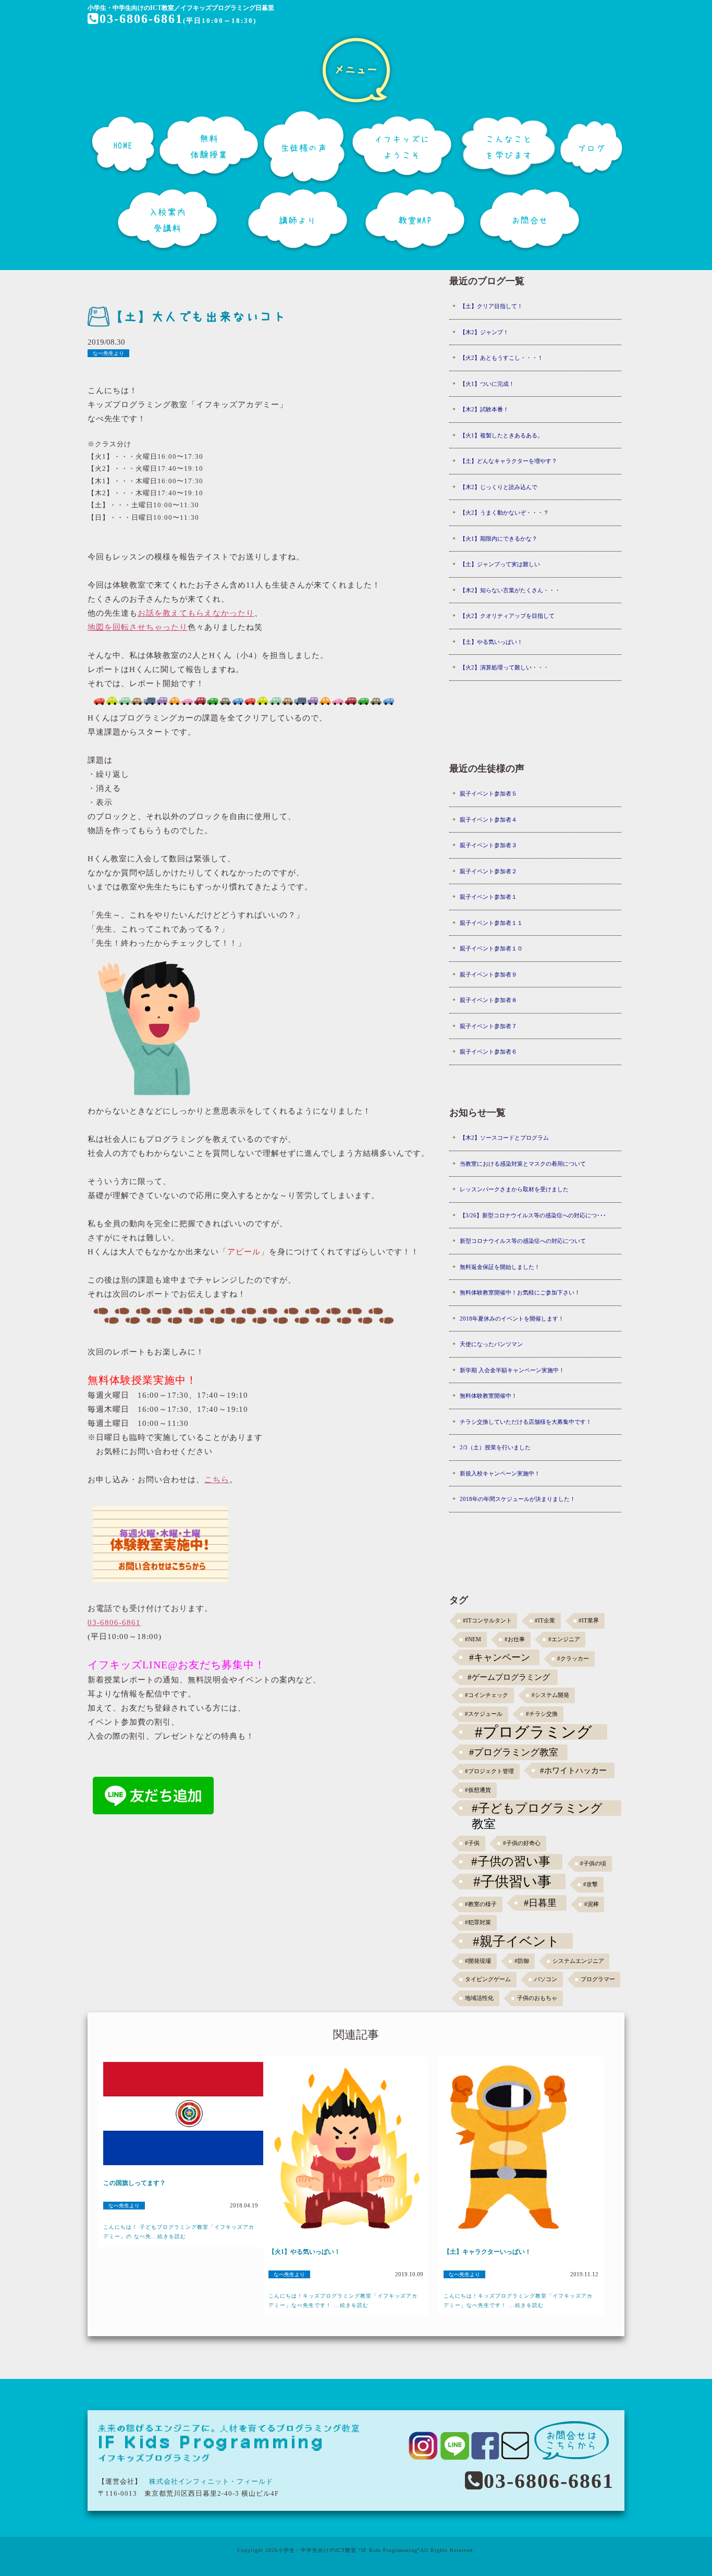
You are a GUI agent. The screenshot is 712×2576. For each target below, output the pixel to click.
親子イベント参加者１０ (491, 948)
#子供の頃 (593, 1864)
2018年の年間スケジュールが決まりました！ (518, 1499)
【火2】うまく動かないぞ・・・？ (504, 512)
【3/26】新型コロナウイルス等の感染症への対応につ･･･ (533, 1215)
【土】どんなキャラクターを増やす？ (508, 461)
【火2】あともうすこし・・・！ (501, 358)
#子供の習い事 (511, 1861)
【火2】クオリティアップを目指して (507, 616)
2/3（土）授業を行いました (495, 1447)
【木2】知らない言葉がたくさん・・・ (510, 590)
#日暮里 (540, 1903)
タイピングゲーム (488, 1979)
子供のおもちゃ (537, 1998)
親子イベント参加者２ (488, 871)
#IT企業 (545, 1621)
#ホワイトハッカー (573, 1770)
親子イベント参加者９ (488, 974)
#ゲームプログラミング (509, 1677)
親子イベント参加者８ (488, 1000)
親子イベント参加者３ (488, 845)
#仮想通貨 (478, 1790)
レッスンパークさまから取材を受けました (514, 1189)
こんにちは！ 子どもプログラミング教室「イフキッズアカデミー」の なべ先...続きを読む (179, 2232)
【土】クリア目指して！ (491, 306)
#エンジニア (564, 1639)
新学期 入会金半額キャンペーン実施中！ (512, 1370)
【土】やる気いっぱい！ (491, 642)
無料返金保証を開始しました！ (500, 1267)
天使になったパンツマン (491, 1344)
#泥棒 (592, 1904)
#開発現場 (478, 1961)
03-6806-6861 (141, 19)
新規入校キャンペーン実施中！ (500, 1473)
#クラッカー (573, 1659)
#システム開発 (550, 1695)
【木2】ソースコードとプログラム (504, 1138)
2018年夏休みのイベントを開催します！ (512, 1318)
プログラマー (598, 1979)
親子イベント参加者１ (488, 897)
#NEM (473, 1639)
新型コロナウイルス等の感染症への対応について (523, 1241)
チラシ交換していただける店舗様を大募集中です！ (526, 1422)
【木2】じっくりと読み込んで (499, 487)
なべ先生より (108, 353)
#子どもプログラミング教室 (537, 1809)
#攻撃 (591, 1884)
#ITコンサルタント (487, 1621)
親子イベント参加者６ (488, 1052)
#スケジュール (484, 1714)
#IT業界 (589, 1621)
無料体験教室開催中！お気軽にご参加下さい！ (520, 1292)
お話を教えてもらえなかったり (196, 613)
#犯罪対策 (478, 1922)
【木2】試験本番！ (484, 409)
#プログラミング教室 (514, 1752)
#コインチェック (487, 1695)
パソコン (546, 1979)
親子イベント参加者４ (488, 820)
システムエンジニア (578, 1961)
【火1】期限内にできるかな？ (499, 539)
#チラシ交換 (542, 1714)
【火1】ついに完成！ (487, 384)
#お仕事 (515, 1639)
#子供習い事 (512, 1882)
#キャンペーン (500, 1657)
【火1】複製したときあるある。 (501, 435)
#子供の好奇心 (522, 1843)
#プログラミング (533, 1732)
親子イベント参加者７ (488, 1026)
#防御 (522, 1961)
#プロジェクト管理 (489, 1771)
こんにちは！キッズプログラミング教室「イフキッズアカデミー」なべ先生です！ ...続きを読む (343, 2300)
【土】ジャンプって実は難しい (500, 564)
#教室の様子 (481, 1904)
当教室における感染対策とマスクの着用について (523, 1164)
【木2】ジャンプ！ (484, 332)
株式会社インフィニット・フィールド (211, 2481)
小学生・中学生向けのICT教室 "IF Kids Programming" (349, 2550)
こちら (217, 1480)
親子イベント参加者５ (488, 793)
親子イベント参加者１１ (491, 923)
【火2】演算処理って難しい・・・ (504, 667)
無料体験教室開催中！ (488, 1396)
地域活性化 (479, 1998)
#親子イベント (516, 1941)
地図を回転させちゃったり (138, 627)
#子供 (472, 1843)
